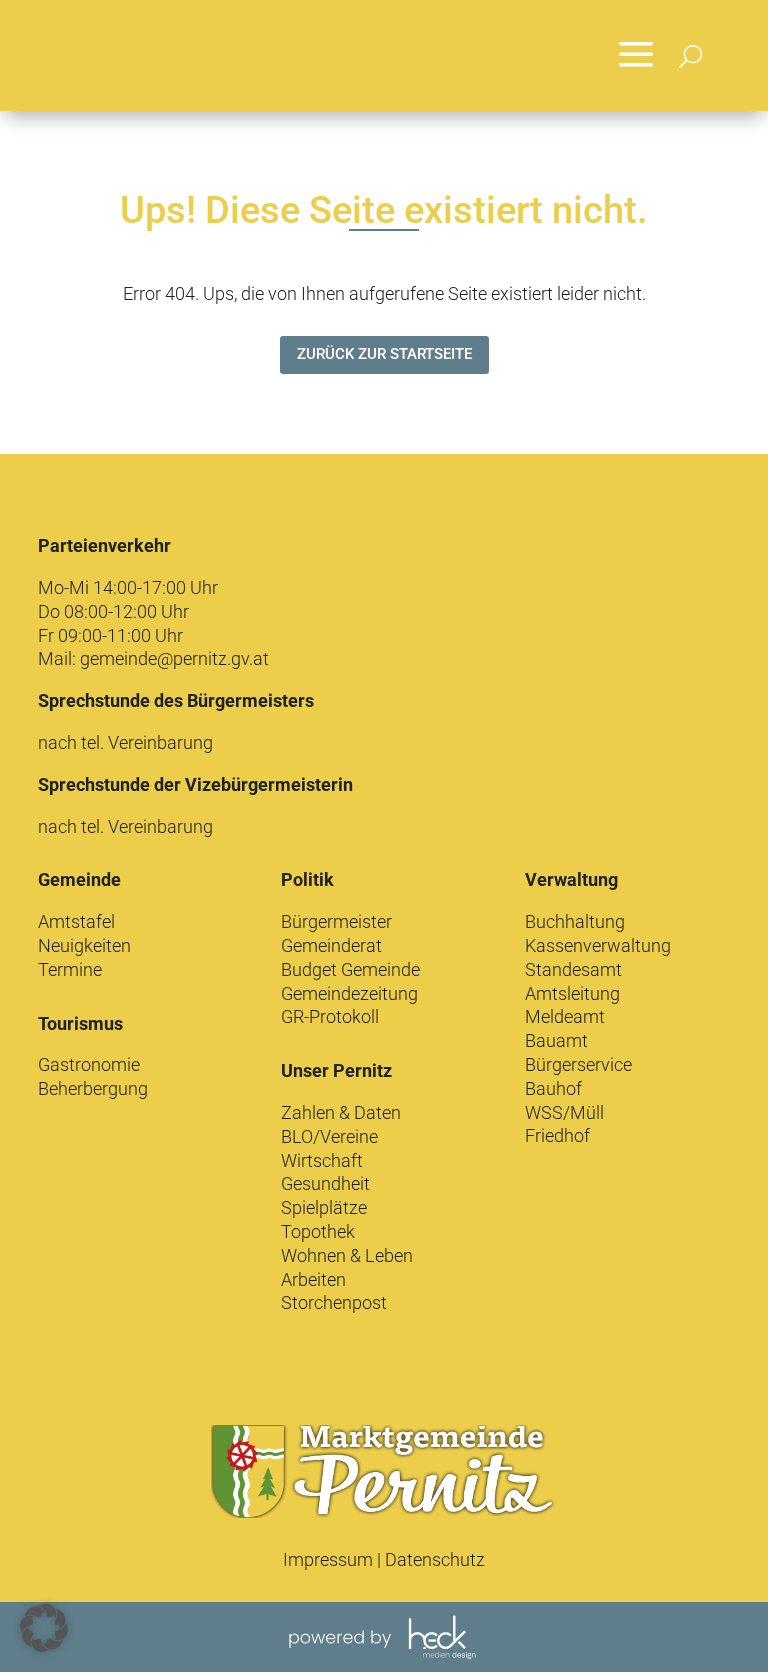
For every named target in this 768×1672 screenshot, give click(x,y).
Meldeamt (565, 1016)
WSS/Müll (564, 1112)
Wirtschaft (322, 1160)
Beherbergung (93, 1088)
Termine (70, 969)
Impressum (328, 1559)
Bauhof (553, 1088)
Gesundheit (325, 1183)
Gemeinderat (331, 945)
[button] (44, 1628)
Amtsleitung (572, 993)
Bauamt (556, 1040)
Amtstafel (76, 921)
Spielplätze (324, 1207)
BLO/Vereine (329, 1136)
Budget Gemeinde (350, 969)
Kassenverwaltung (598, 945)
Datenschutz (435, 1559)
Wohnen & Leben (347, 1255)
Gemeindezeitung (349, 993)
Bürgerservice (578, 1064)
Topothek (318, 1231)
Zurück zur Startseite (384, 354)
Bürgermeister (336, 921)
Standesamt (573, 969)
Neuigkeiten (84, 945)
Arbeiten (313, 1279)
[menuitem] (636, 55)
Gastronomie (89, 1064)
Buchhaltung (575, 921)
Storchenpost (334, 1302)
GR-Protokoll (330, 1016)
